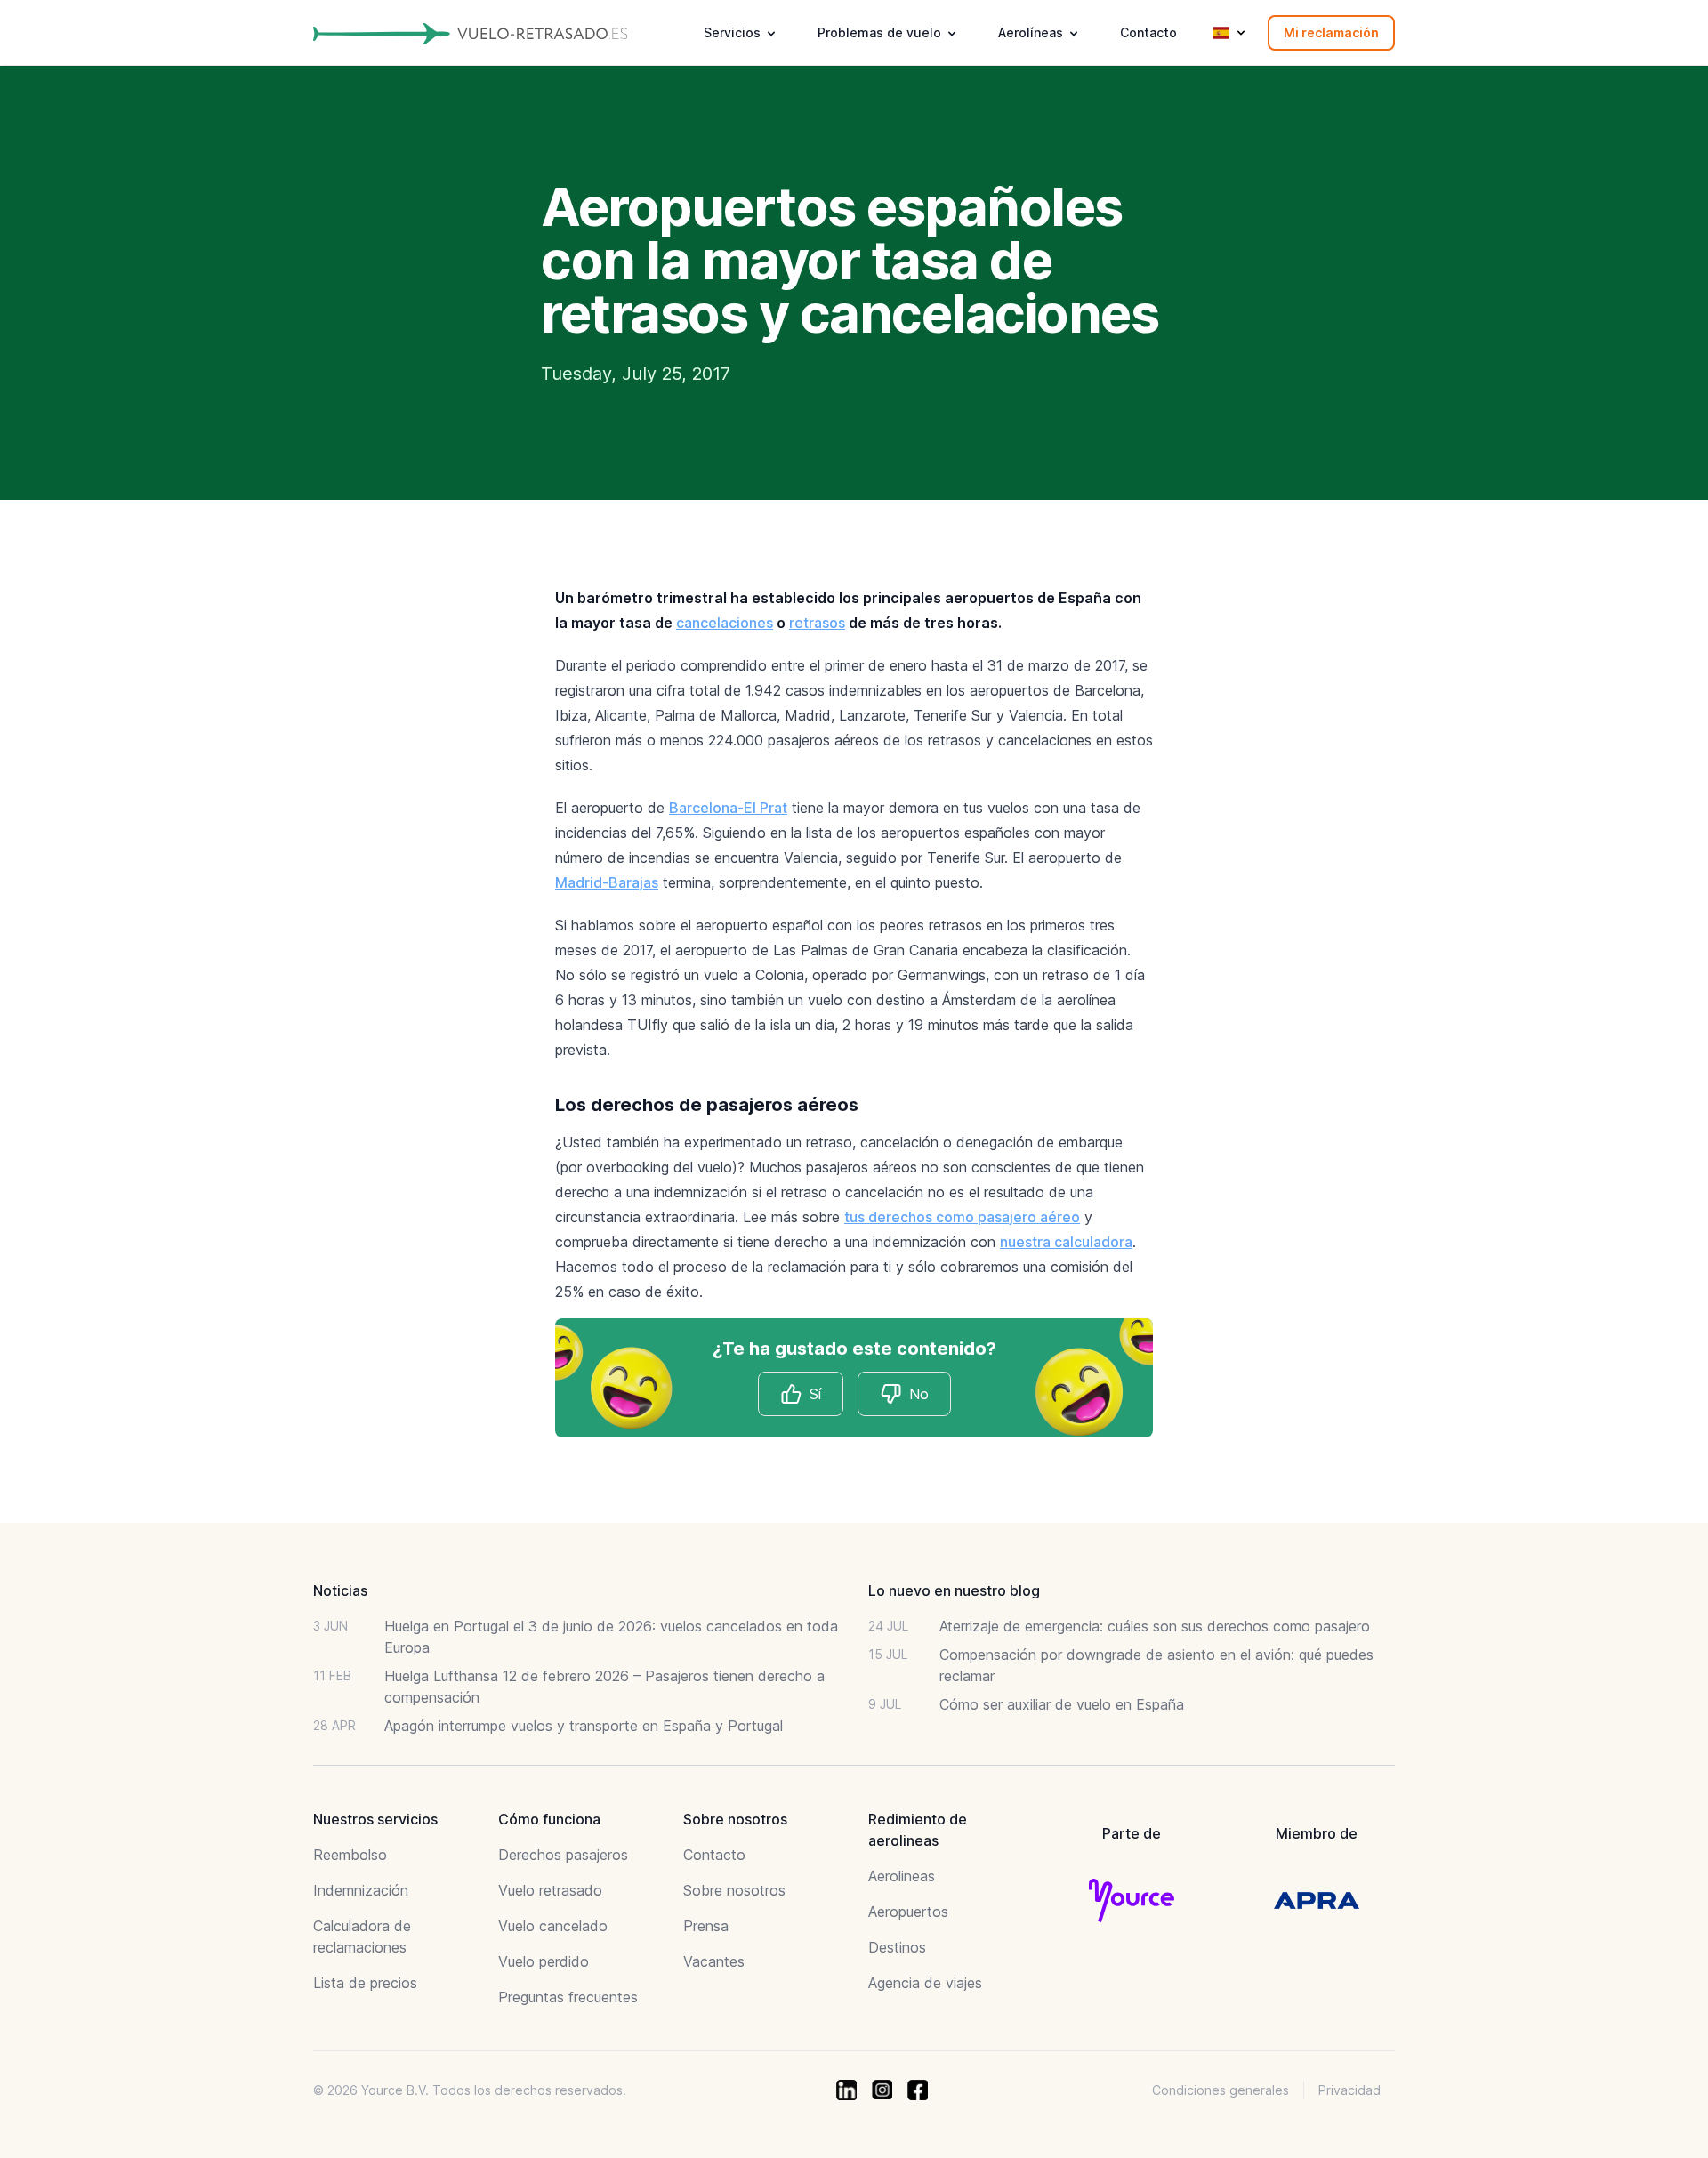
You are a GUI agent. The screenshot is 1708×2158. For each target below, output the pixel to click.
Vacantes (714, 1961)
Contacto (1148, 32)
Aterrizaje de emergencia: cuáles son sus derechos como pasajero (1155, 1626)
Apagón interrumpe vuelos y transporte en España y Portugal (584, 1726)
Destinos (897, 1947)
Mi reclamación (1331, 32)
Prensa (706, 1926)
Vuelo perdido (544, 1961)
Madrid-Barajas (607, 882)
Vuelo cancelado (553, 1926)
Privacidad (1349, 2090)
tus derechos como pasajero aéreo (962, 1217)
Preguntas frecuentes (568, 1997)
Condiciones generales (1221, 2090)
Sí (815, 1394)
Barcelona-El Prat (728, 808)
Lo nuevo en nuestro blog (954, 1590)
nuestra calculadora (1066, 1242)
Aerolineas (902, 1876)
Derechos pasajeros (563, 1855)
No (919, 1394)
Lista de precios (365, 1983)
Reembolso (350, 1855)
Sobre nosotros (734, 1890)
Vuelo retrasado (550, 1890)
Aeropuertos (908, 1912)
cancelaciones (725, 623)
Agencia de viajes (925, 1983)
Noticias (340, 1590)
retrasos (817, 623)
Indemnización (361, 1890)
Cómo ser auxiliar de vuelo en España (1062, 1704)
